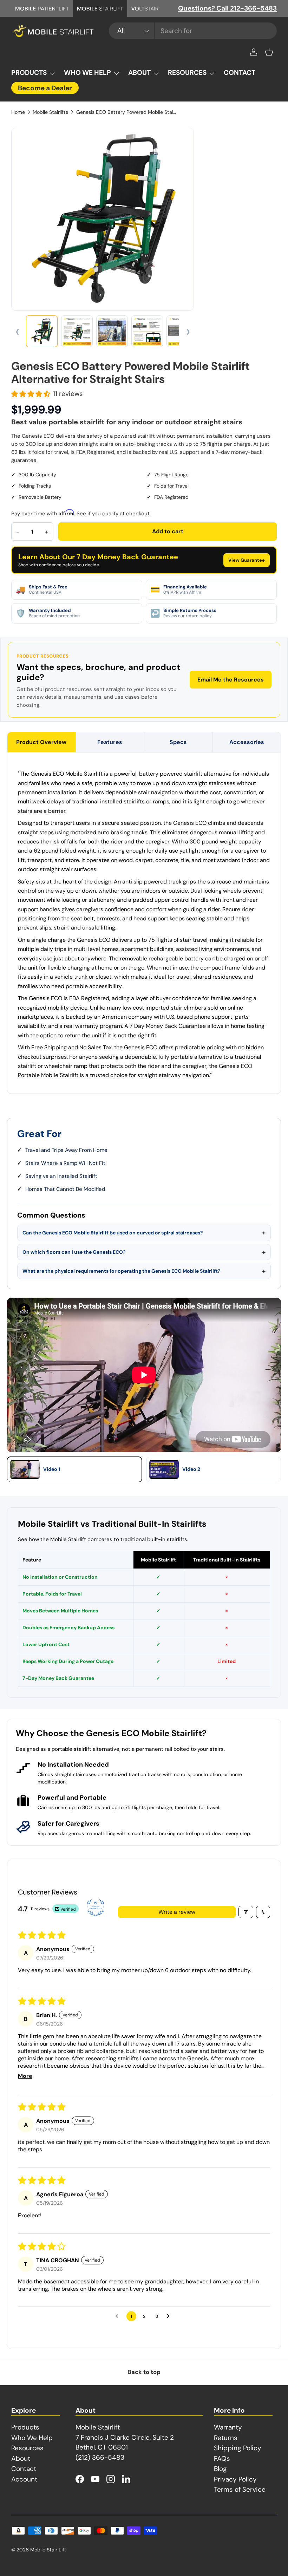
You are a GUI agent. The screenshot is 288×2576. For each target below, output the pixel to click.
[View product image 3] (112, 331)
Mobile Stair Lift (48, 2550)
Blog (220, 2469)
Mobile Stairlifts (50, 112)
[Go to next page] (170, 2316)
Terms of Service (240, 2489)
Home (18, 112)
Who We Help (32, 2438)
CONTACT (240, 73)
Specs (178, 742)
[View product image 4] (147, 331)
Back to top (144, 2372)
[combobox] (193, 31)
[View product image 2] (77, 331)
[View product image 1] (42, 331)
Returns (226, 2438)
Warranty (228, 2427)
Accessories (247, 742)
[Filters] (246, 1912)
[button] (269, 52)
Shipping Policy (238, 2448)
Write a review (177, 1912)
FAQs (222, 2458)
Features (110, 742)
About (21, 2458)
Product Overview (41, 742)
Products (25, 2427)
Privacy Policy (235, 2479)
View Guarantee (247, 560)
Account (24, 2479)
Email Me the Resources (231, 680)
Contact (24, 2469)
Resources (27, 2448)
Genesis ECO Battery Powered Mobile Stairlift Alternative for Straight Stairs (126, 112)
